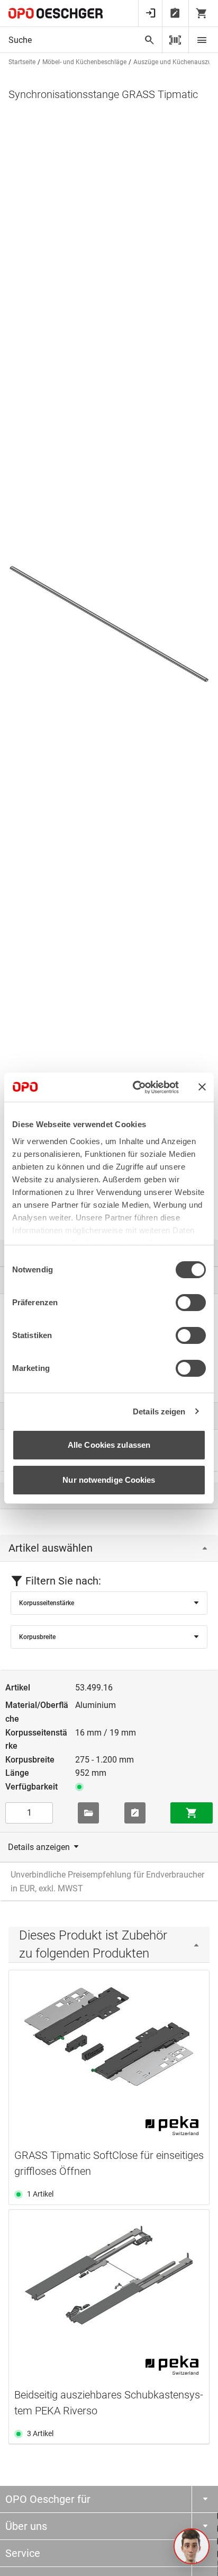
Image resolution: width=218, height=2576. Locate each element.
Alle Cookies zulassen (109, 1445)
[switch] (191, 1303)
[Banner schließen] (202, 1087)
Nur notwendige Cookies (109, 1480)
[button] (192, 2546)
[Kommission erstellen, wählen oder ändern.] (88, 1813)
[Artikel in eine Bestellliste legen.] (135, 1813)
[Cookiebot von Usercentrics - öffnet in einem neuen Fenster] (135, 1087)
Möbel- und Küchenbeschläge (84, 62)
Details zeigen (159, 1411)
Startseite (22, 62)
